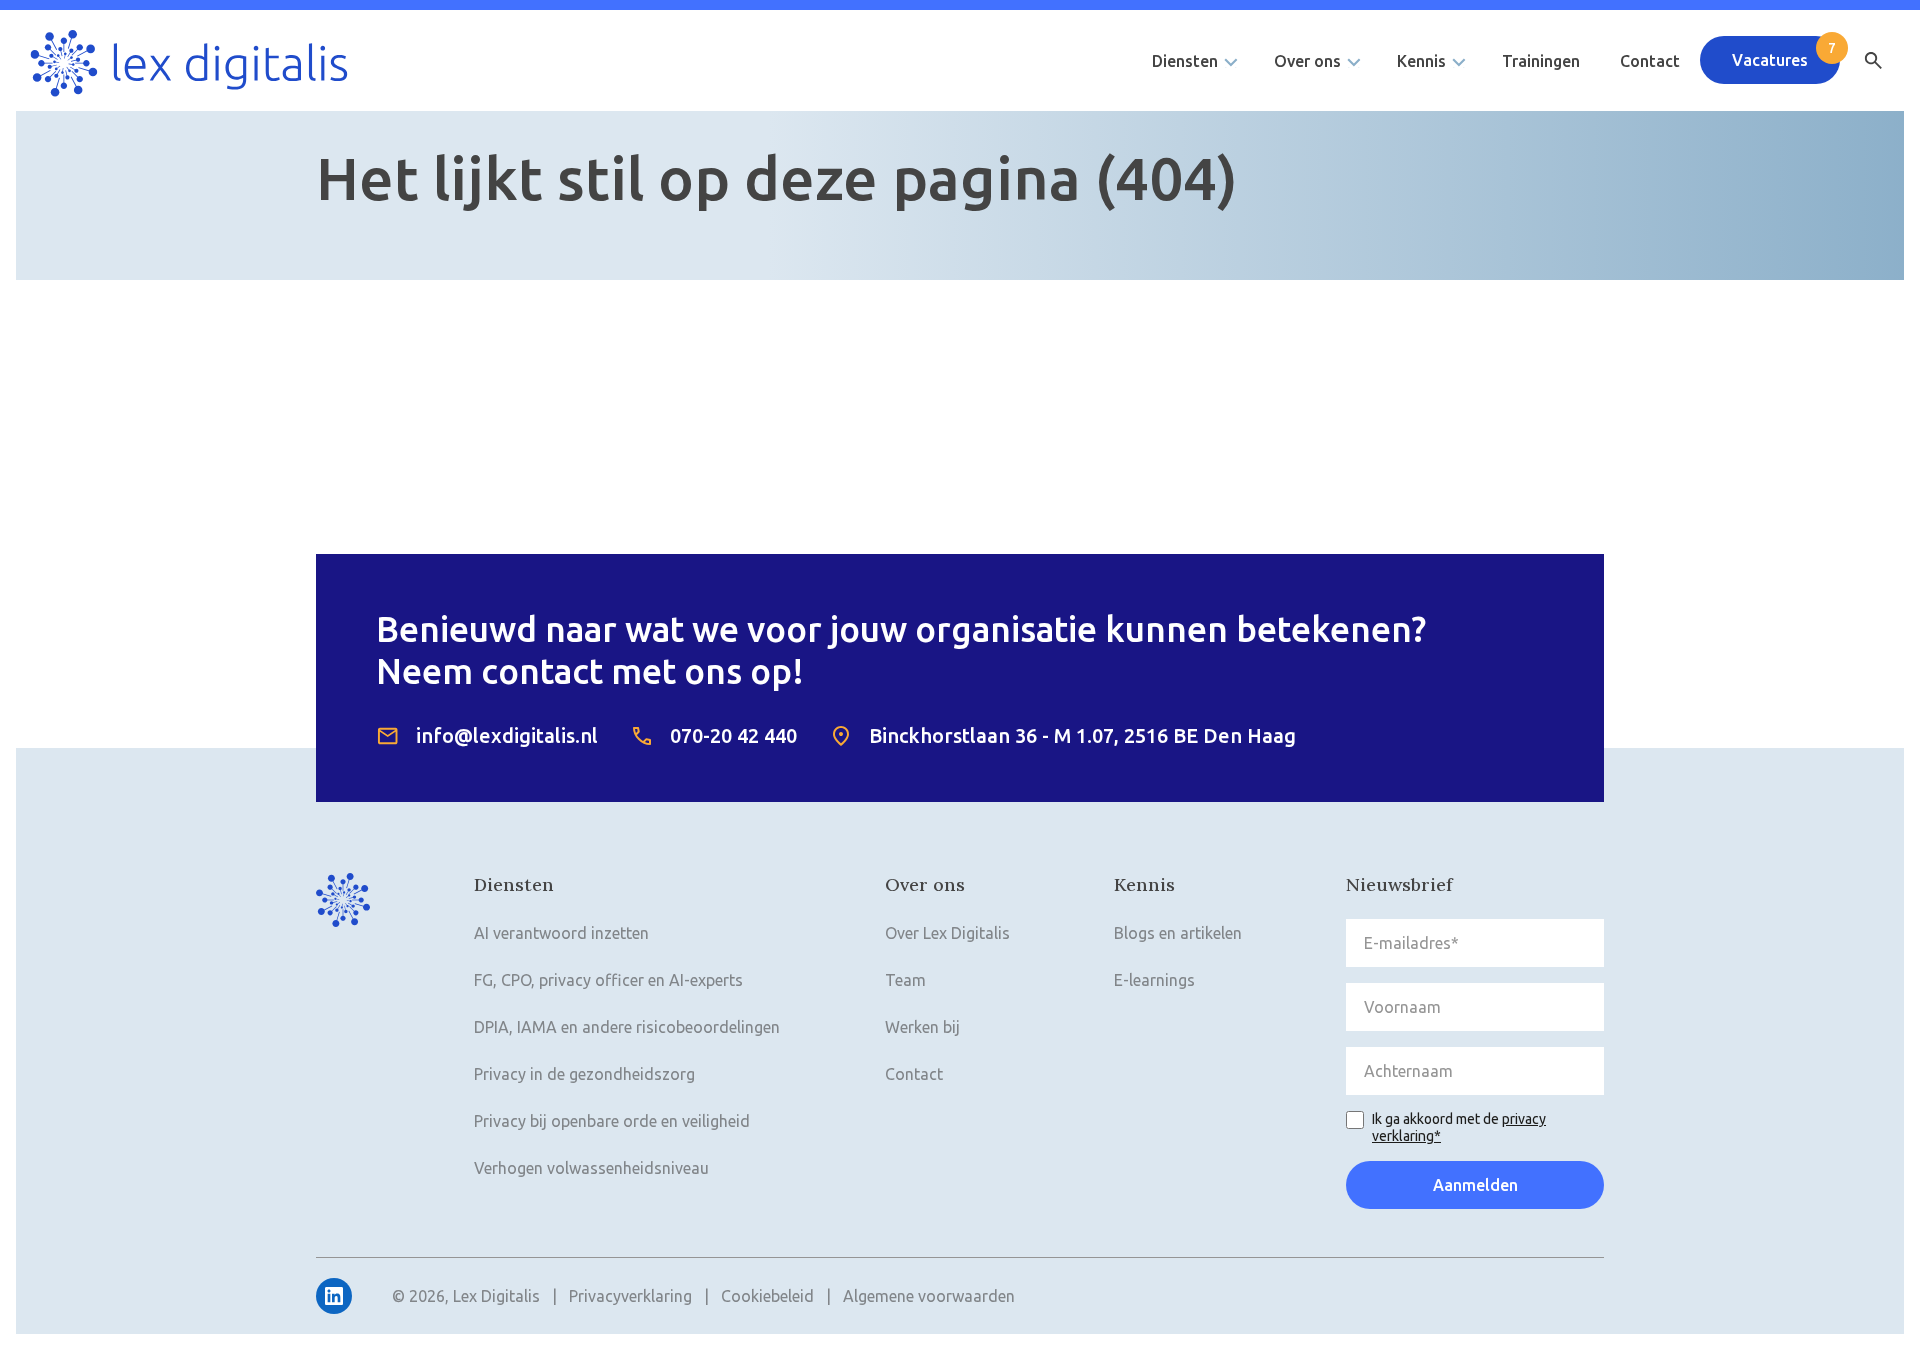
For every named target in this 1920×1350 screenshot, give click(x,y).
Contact (1650, 61)
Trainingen (1541, 61)
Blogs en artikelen (1178, 933)
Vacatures (1770, 60)
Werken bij (922, 1027)
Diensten (1185, 61)
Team (905, 980)
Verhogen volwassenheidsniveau (591, 1168)
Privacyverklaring (630, 1296)
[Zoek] (1873, 61)
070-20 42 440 (733, 735)
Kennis (1421, 61)
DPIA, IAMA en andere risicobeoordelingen (627, 1027)
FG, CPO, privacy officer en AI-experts (608, 980)
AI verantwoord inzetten (561, 933)
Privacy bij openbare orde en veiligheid (612, 1121)
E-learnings (1154, 980)
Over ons (1307, 61)
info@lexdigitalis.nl (507, 735)
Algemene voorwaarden (929, 1296)
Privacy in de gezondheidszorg (584, 1074)
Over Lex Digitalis (947, 933)
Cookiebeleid (767, 1296)
